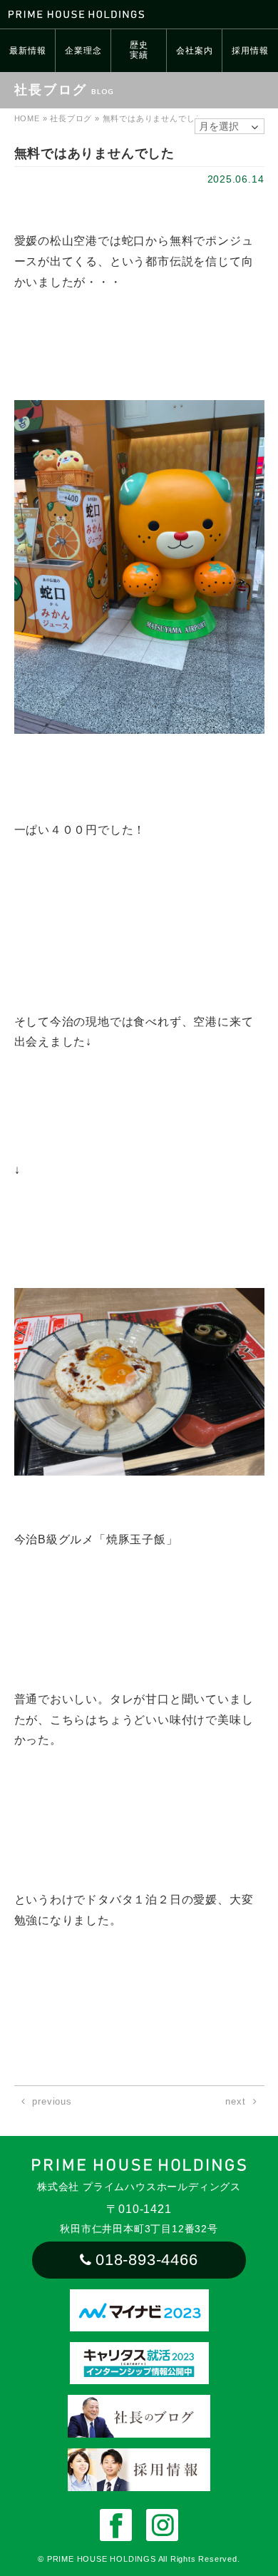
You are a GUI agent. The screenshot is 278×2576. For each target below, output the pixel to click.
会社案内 (194, 51)
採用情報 (250, 51)
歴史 (139, 50)
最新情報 (27, 51)
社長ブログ (71, 118)
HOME (27, 118)
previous (52, 2101)
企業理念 (83, 51)
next (235, 2101)
